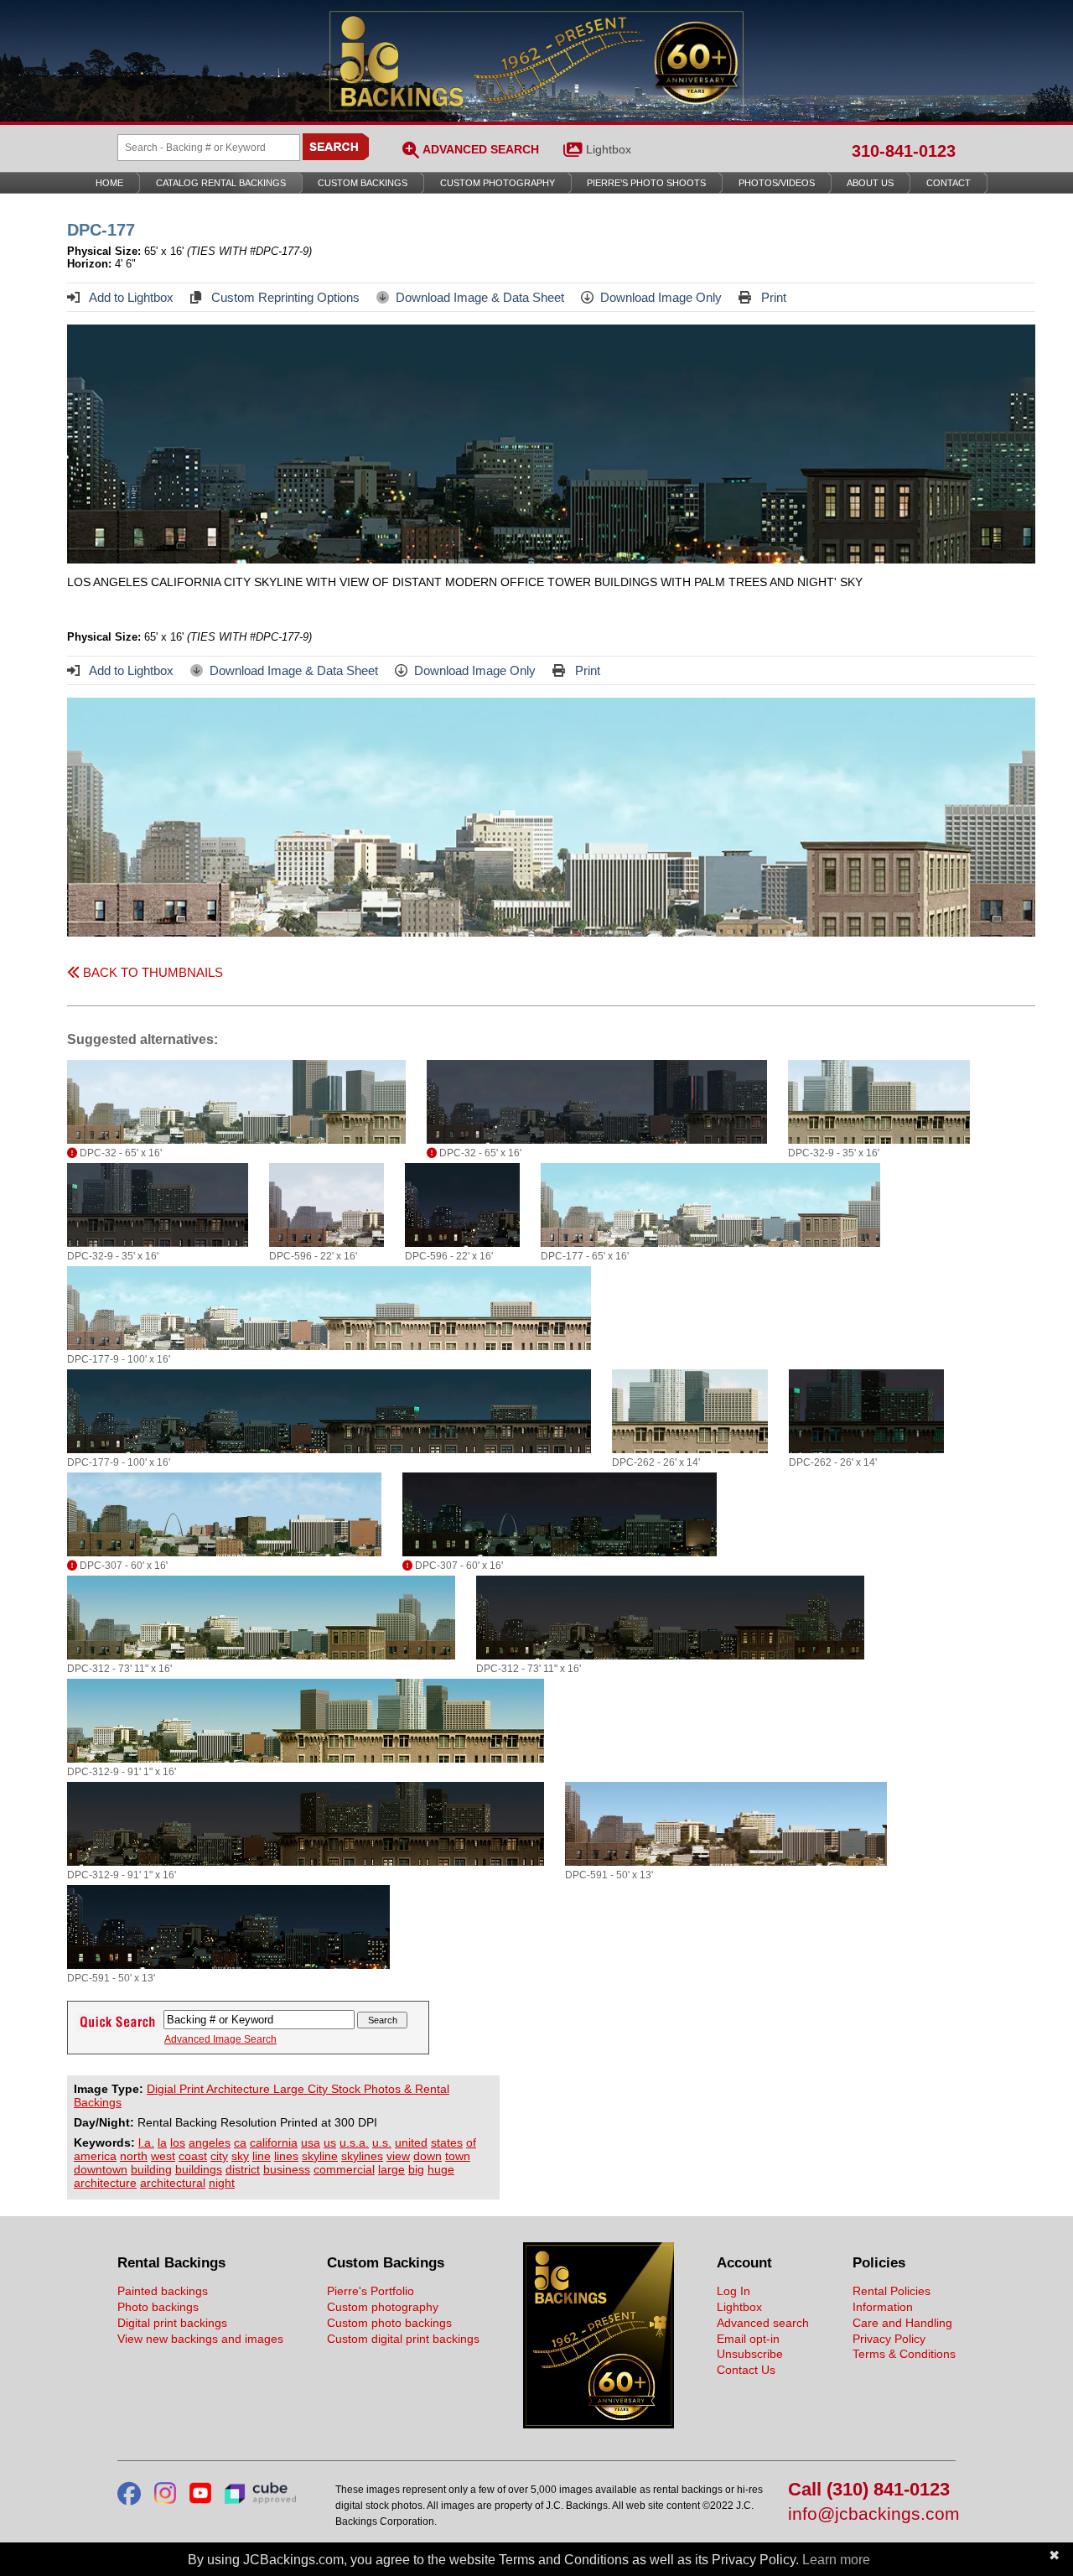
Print (772, 297)
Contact (949, 183)
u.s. (382, 2142)
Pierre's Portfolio (371, 2291)
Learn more (836, 2560)
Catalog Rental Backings (221, 183)
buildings (199, 2169)
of (471, 2142)
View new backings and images (200, 2339)
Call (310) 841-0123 (869, 2490)
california (274, 2142)
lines (286, 2156)
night (222, 2183)
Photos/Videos (777, 183)
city (219, 2156)
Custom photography (383, 2307)
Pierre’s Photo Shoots (646, 183)
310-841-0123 (904, 151)
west (163, 2156)
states (447, 2142)
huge (441, 2169)
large (391, 2169)
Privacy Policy (889, 2339)
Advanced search (763, 2323)
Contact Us (746, 2370)
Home (109, 183)
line (262, 2156)
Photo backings (158, 2307)
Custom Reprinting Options (284, 297)
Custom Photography (498, 183)
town (458, 2156)
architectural (173, 2183)
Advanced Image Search (220, 2039)
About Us (870, 183)
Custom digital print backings (403, 2339)
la (162, 2142)
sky (240, 2156)
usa (311, 2142)
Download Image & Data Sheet (480, 297)
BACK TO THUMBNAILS (151, 972)
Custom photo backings (389, 2323)
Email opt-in (748, 2339)
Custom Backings (363, 183)
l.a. (146, 2142)
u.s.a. (354, 2142)
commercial (344, 2169)
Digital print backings (172, 2323)
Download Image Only (661, 297)
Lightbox (609, 149)
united (411, 2142)
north (134, 2156)
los (178, 2142)
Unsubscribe (750, 2354)
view (398, 2156)
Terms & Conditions (904, 2354)
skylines (362, 2156)
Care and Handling (902, 2323)
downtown (101, 2169)
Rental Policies (892, 2291)
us (330, 2142)
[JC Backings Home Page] (599, 2424)
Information (883, 2307)
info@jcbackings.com (872, 2514)
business (287, 2169)
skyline (320, 2156)
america (95, 2156)
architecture (105, 2183)
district (243, 2169)
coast (193, 2156)
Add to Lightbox (130, 297)
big (416, 2169)
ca (240, 2142)
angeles (210, 2142)
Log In (733, 2291)
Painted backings (163, 2291)
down (428, 2156)
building (151, 2169)
